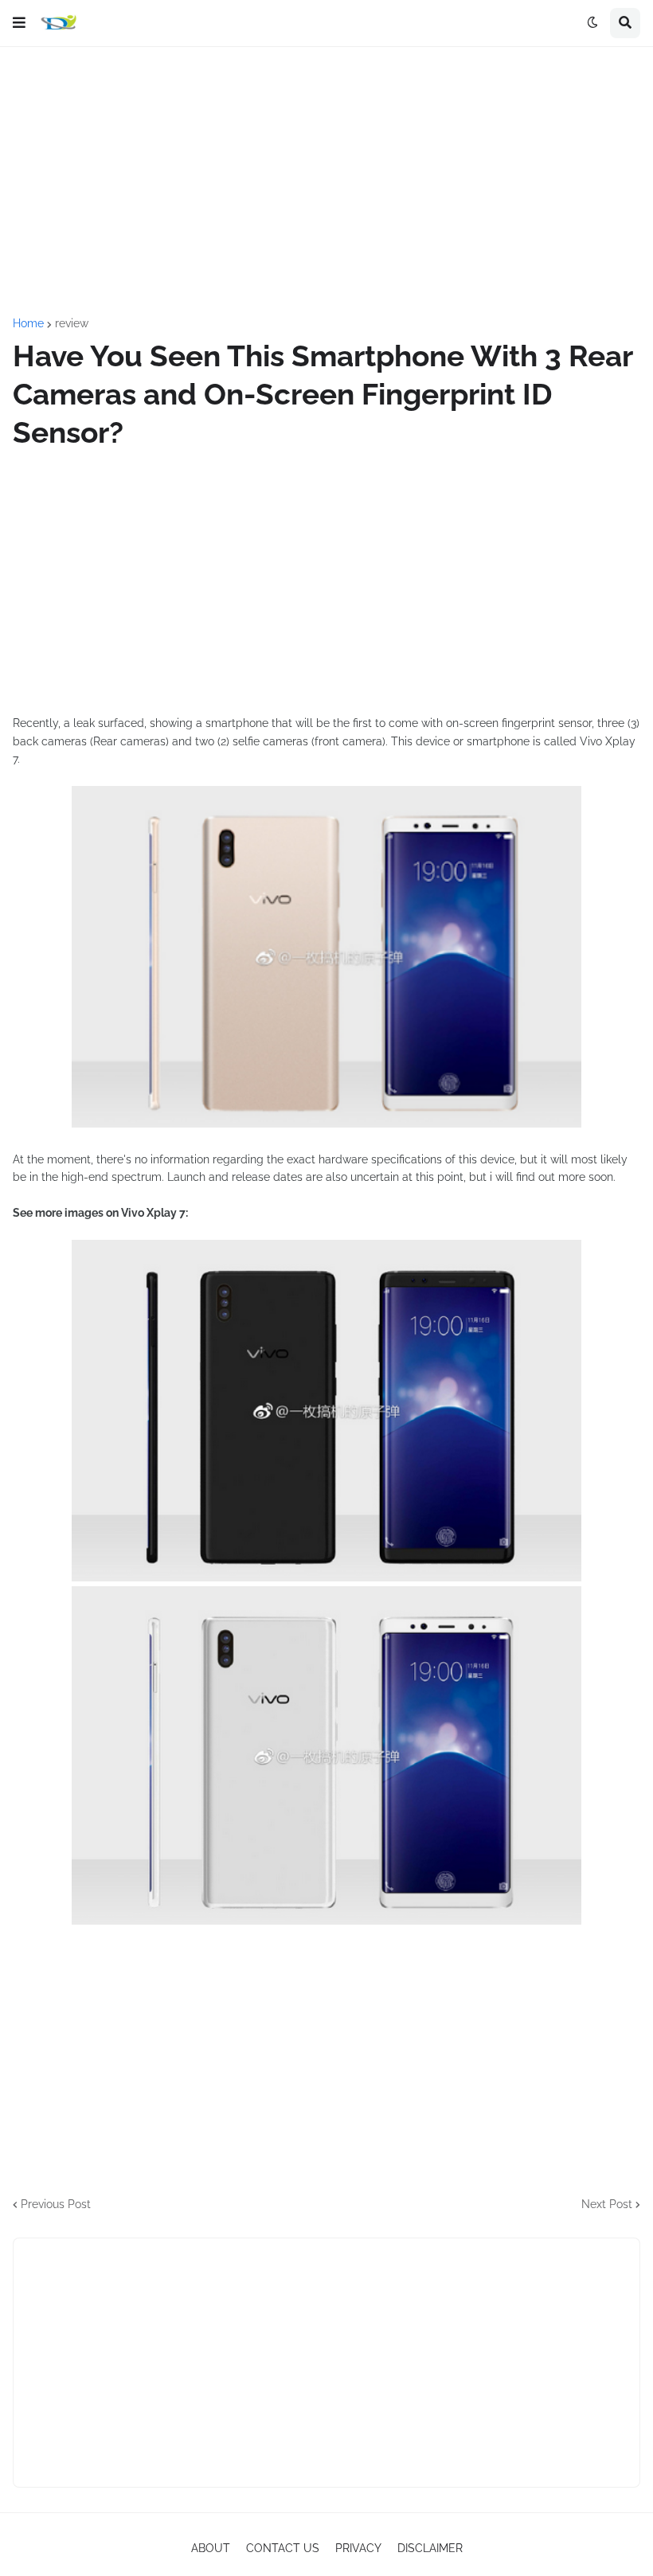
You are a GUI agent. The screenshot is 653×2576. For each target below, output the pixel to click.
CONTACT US (283, 2548)
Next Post (607, 2204)
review (72, 323)
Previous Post (56, 2204)
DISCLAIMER (430, 2548)
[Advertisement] (326, 182)
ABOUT (211, 2548)
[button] (19, 23)
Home (28, 323)
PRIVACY (358, 2548)
